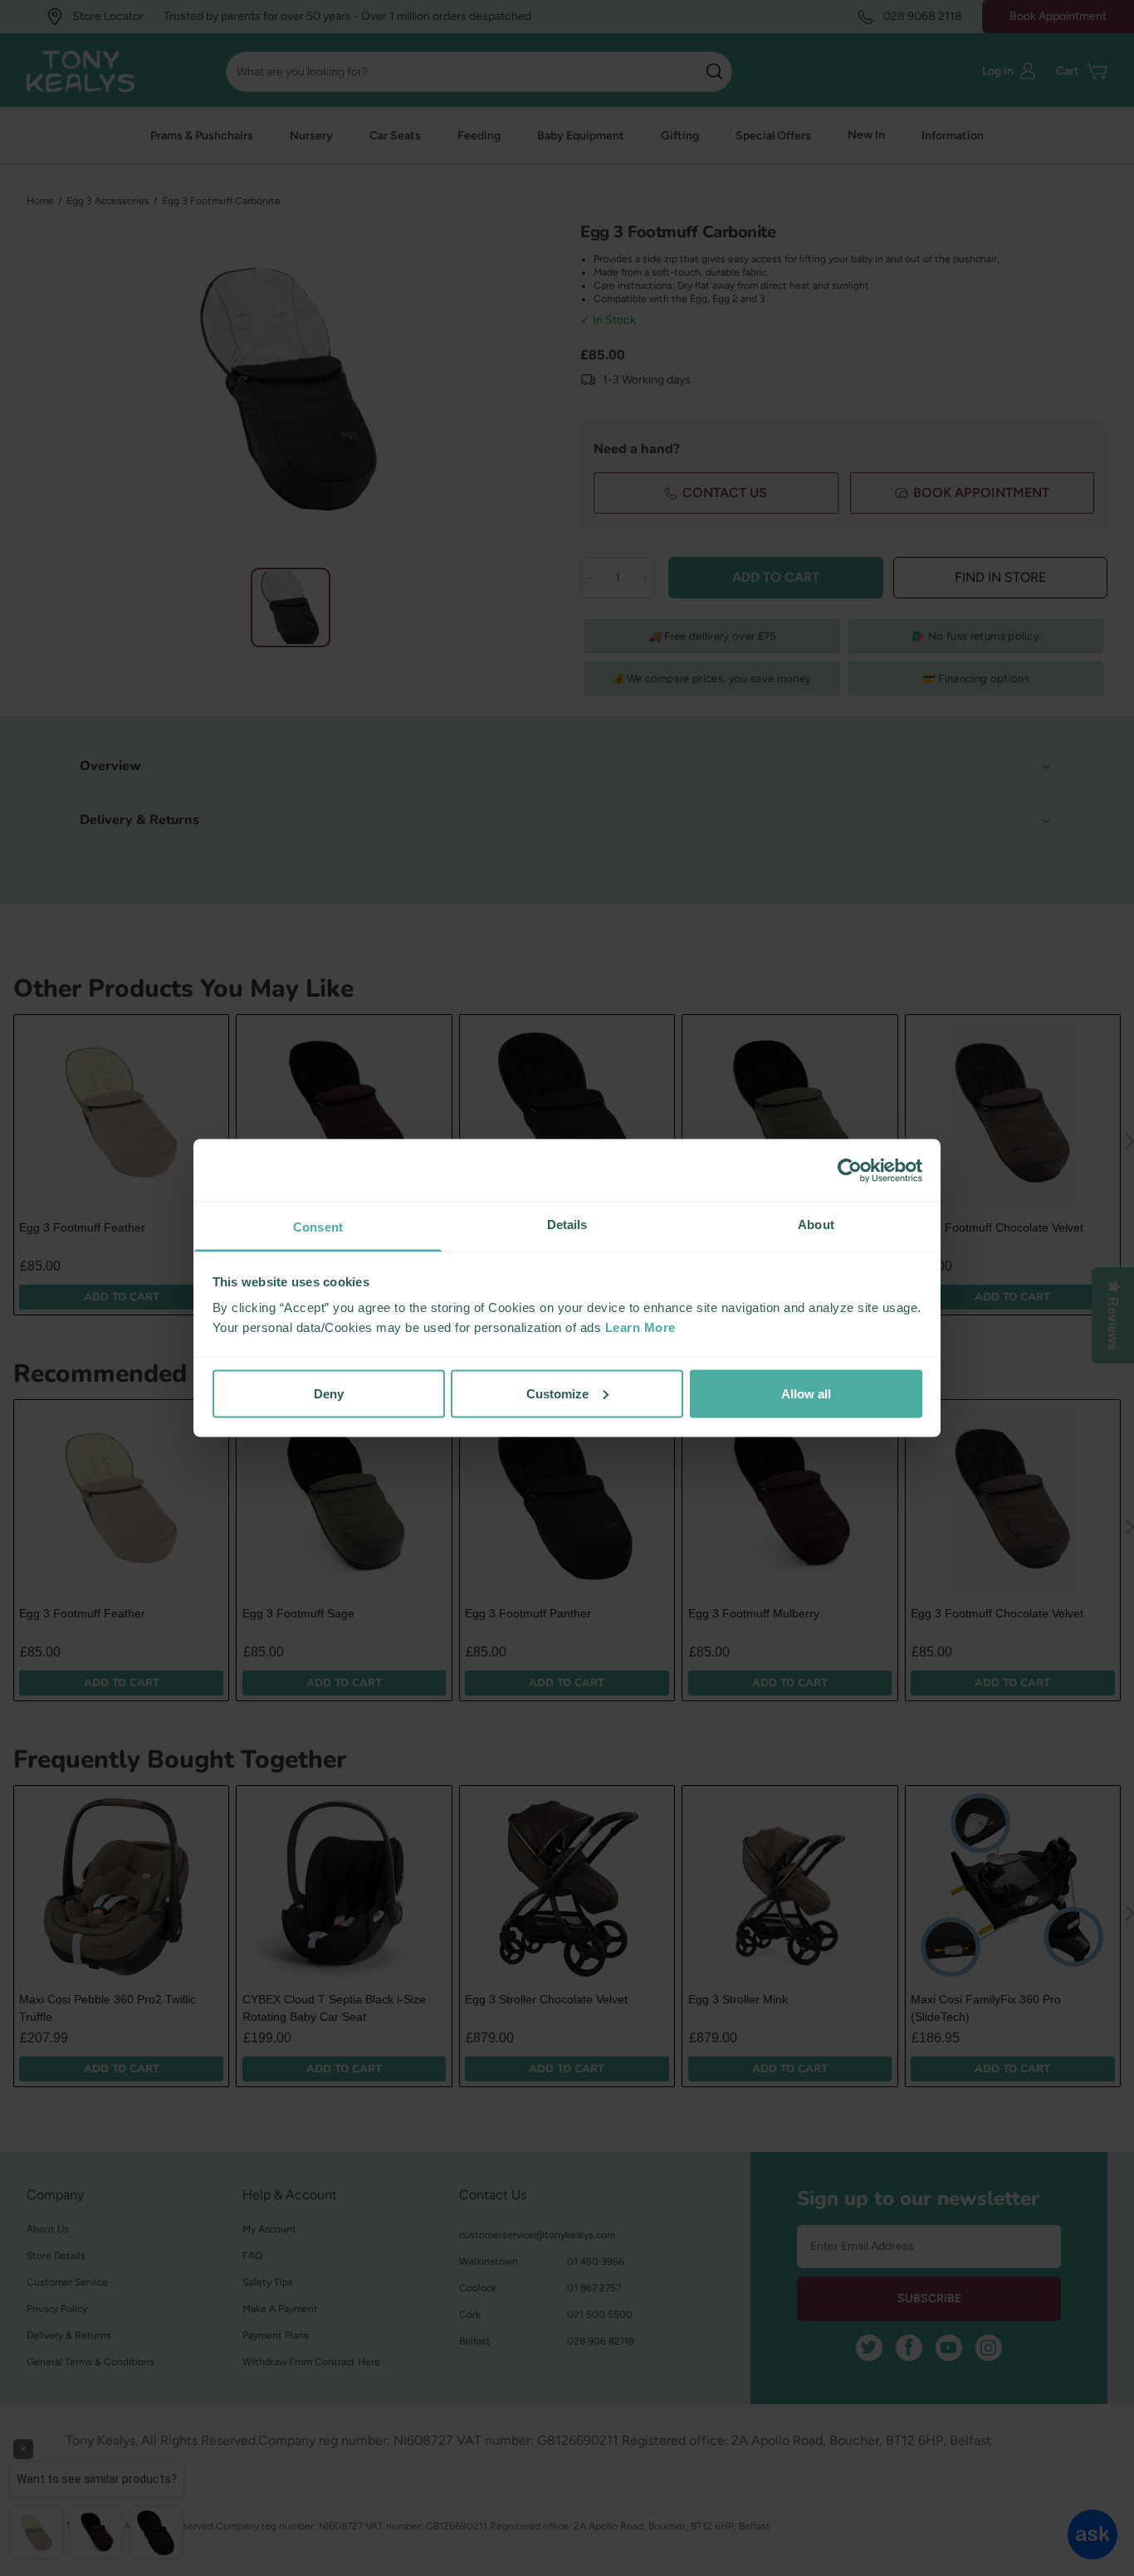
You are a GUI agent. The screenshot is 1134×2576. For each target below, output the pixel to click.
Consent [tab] (318, 1227)
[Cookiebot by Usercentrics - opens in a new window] (850, 1170)
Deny (329, 1393)
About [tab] (816, 1225)
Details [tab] (567, 1225)
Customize (557, 1393)
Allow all (806, 1393)
